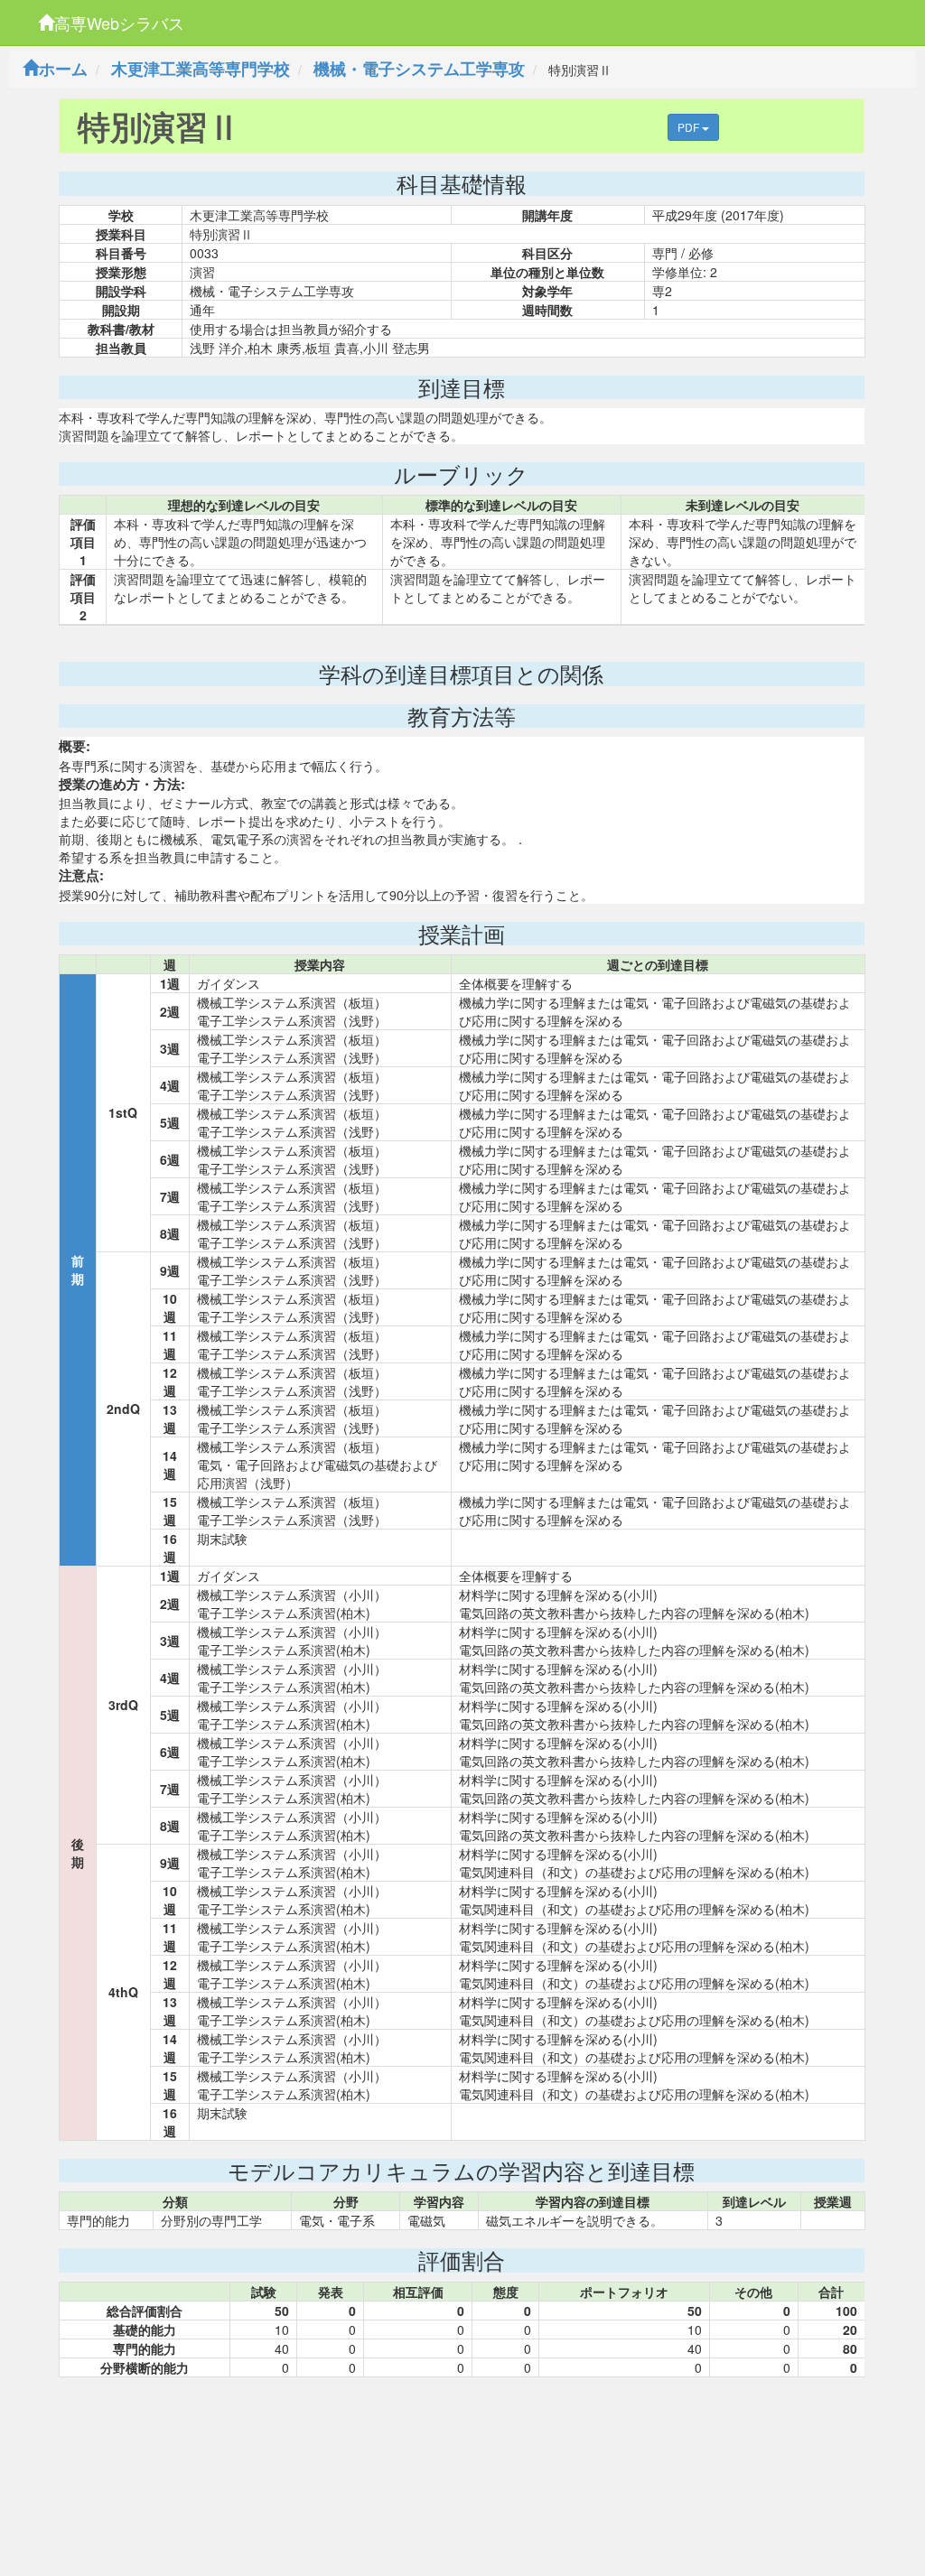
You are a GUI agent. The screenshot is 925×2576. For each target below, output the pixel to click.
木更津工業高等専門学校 (201, 69)
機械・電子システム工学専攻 (419, 69)
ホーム (63, 69)
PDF (690, 127)
